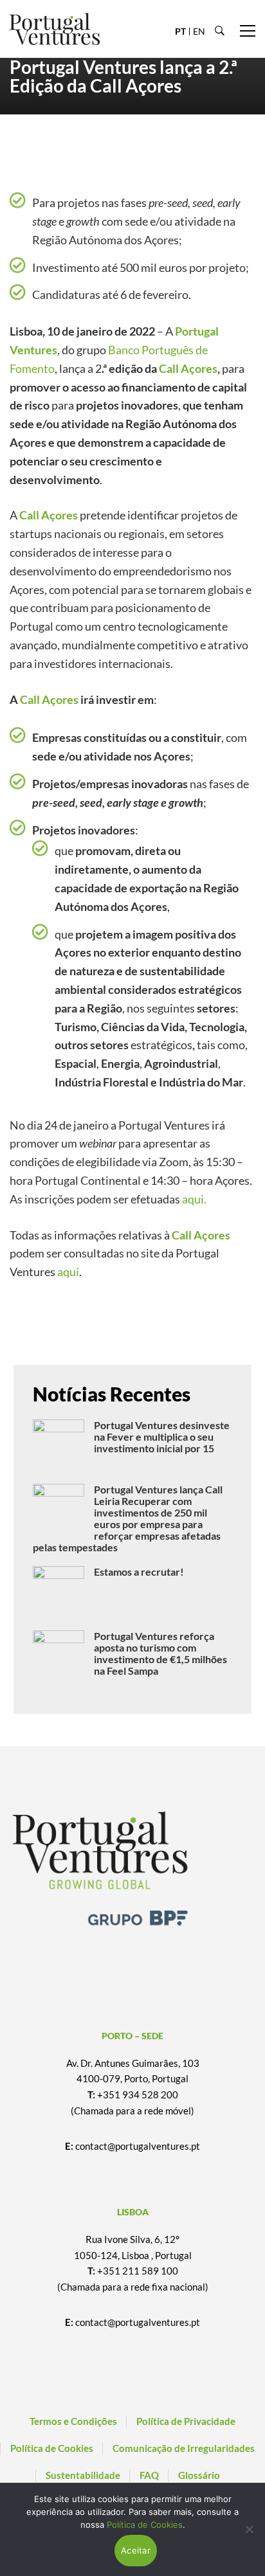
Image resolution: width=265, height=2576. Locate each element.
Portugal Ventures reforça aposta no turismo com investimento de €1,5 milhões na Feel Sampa (160, 1653)
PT (180, 31)
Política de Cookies (145, 2525)
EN (199, 31)
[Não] (249, 2529)
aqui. (194, 1199)
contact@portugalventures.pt (138, 2146)
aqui (68, 1272)
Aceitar (136, 2550)
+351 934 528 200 (138, 2094)
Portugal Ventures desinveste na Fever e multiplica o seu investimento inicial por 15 (162, 1437)
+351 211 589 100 (138, 2271)
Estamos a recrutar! (139, 1572)
